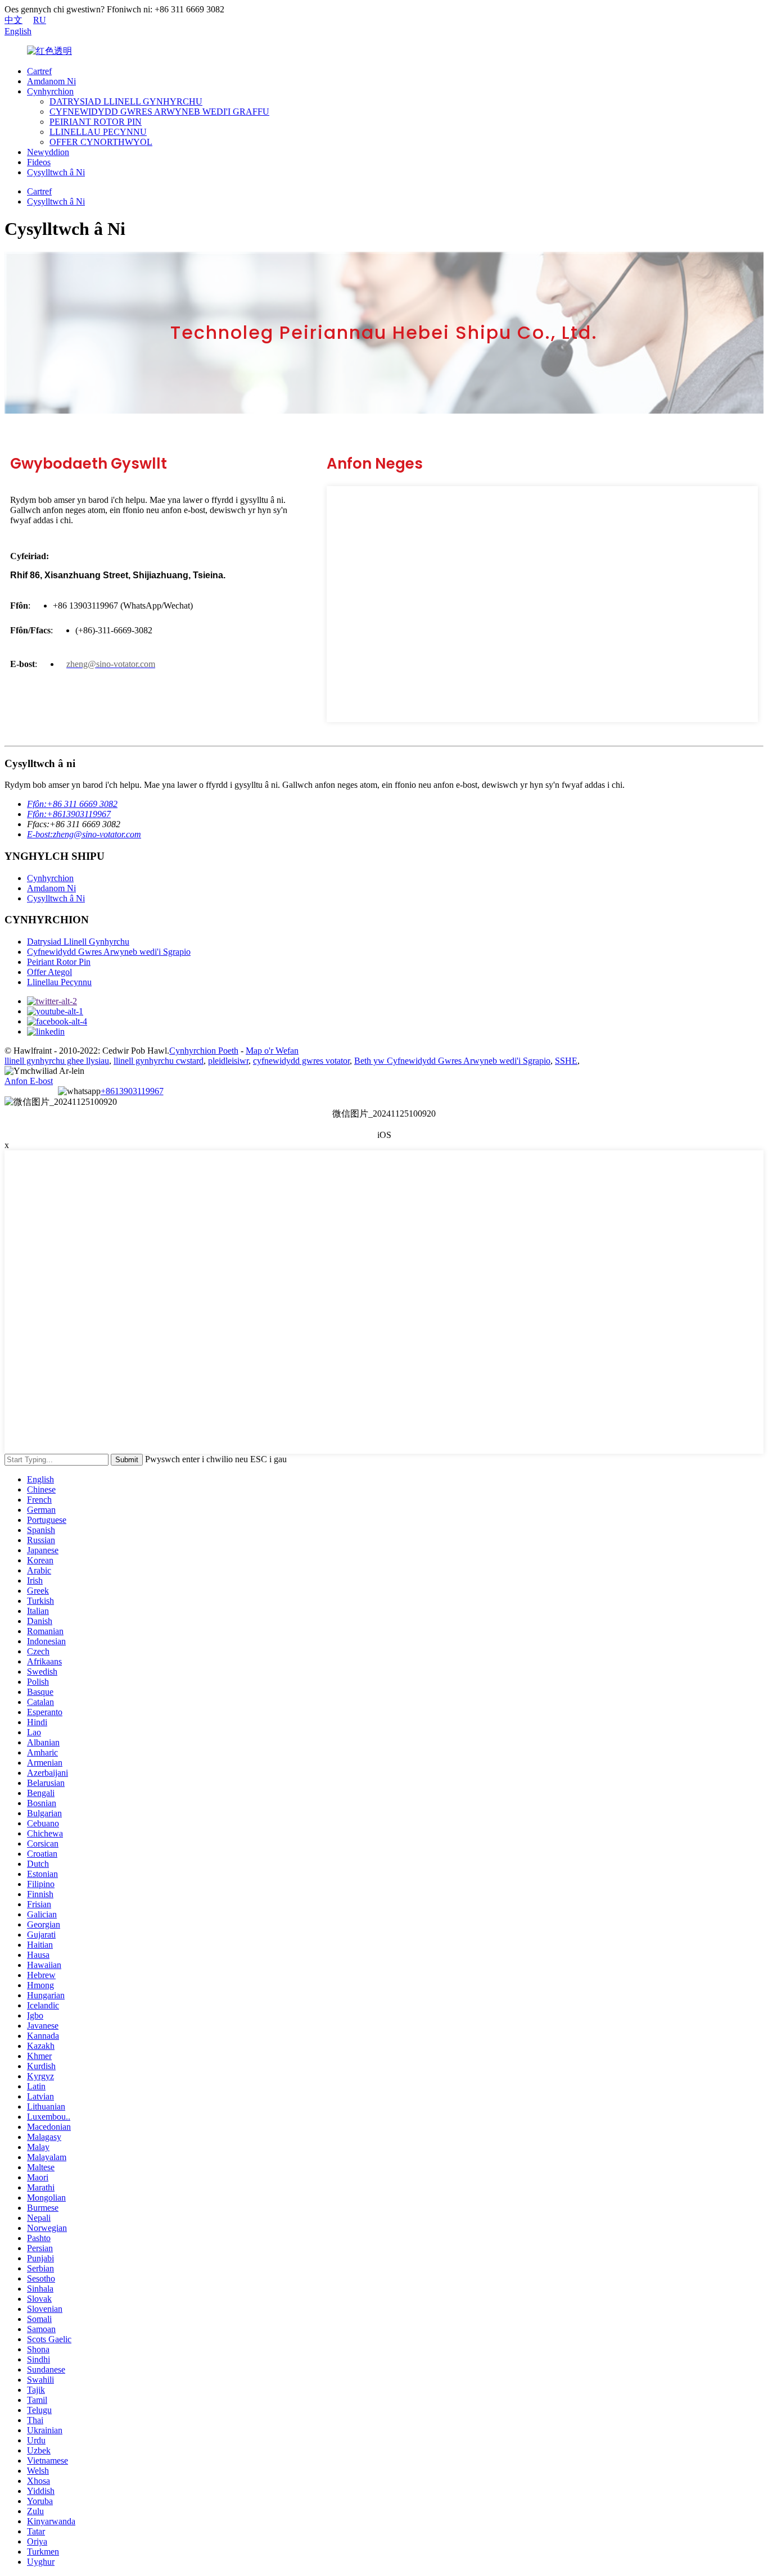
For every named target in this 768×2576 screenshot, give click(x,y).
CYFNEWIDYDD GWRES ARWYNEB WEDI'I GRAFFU (159, 112)
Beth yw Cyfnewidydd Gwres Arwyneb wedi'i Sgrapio (452, 1061)
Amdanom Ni (51, 81)
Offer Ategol (49, 972)
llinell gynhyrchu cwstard (159, 1061)
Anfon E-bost (29, 1081)
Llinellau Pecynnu (59, 982)
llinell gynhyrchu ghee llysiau (57, 1061)
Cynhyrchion (50, 91)
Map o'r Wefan (272, 1051)
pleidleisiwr (228, 1061)
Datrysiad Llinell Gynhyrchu (78, 942)
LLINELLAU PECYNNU (98, 132)
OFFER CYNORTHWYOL (101, 142)
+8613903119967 (132, 1091)
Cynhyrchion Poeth (204, 1051)
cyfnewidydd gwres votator (301, 1061)
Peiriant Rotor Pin (59, 962)
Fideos (39, 162)
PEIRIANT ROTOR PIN (96, 122)
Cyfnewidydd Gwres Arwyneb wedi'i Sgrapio (109, 952)
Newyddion (48, 152)
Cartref (39, 71)
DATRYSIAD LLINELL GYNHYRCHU (126, 101)
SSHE (566, 1061)
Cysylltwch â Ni (56, 172)
